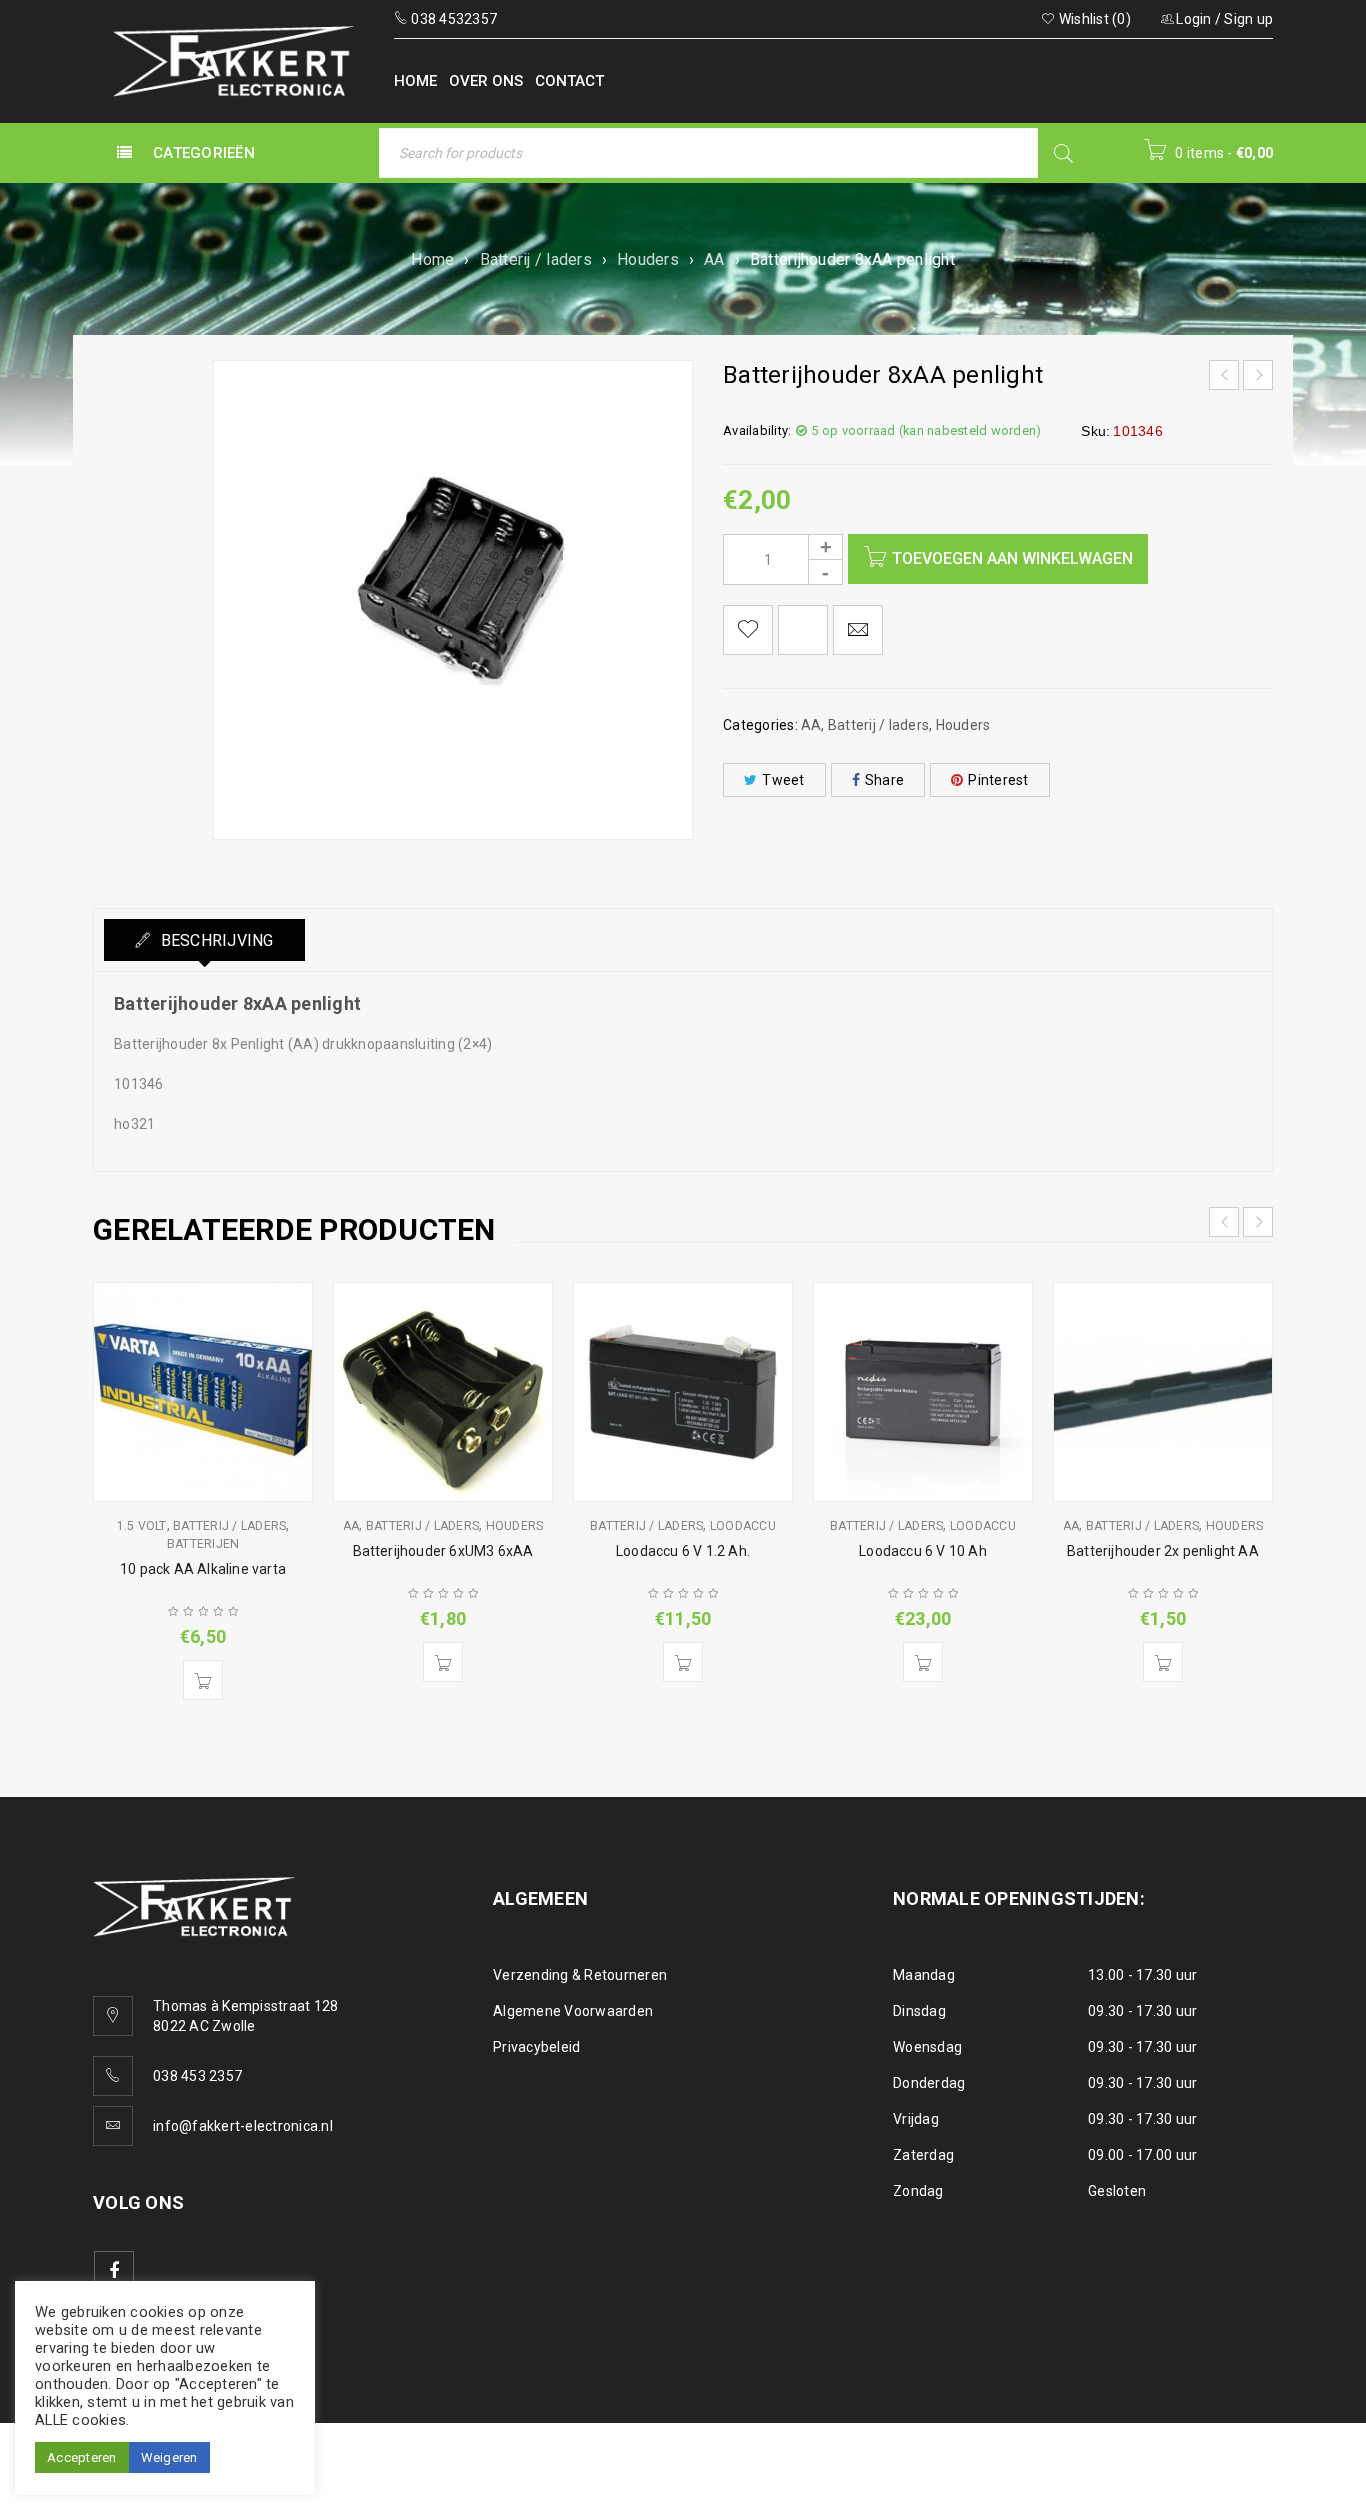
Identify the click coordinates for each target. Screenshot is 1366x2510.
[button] (203, 1680)
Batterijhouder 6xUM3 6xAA (443, 1551)
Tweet (783, 780)
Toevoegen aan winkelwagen (1012, 558)
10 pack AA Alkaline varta (203, 1569)
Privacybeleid (536, 2047)
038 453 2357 (197, 2076)
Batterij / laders (536, 259)
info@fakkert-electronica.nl (243, 2126)
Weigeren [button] (169, 2457)
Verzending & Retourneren (580, 1975)
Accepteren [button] (82, 2457)
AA (714, 259)
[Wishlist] (748, 630)
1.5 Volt (142, 1526)
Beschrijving (214, 940)
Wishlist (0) (1093, 19)
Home (432, 259)
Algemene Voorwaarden (573, 2011)
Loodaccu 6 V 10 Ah (923, 1551)
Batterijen (203, 1544)
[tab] (204, 940)
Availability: (757, 430)
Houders (648, 259)
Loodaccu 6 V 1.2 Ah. (683, 1551)
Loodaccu (743, 1526)
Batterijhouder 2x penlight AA (1163, 1551)
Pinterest (998, 780)
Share (884, 780)
